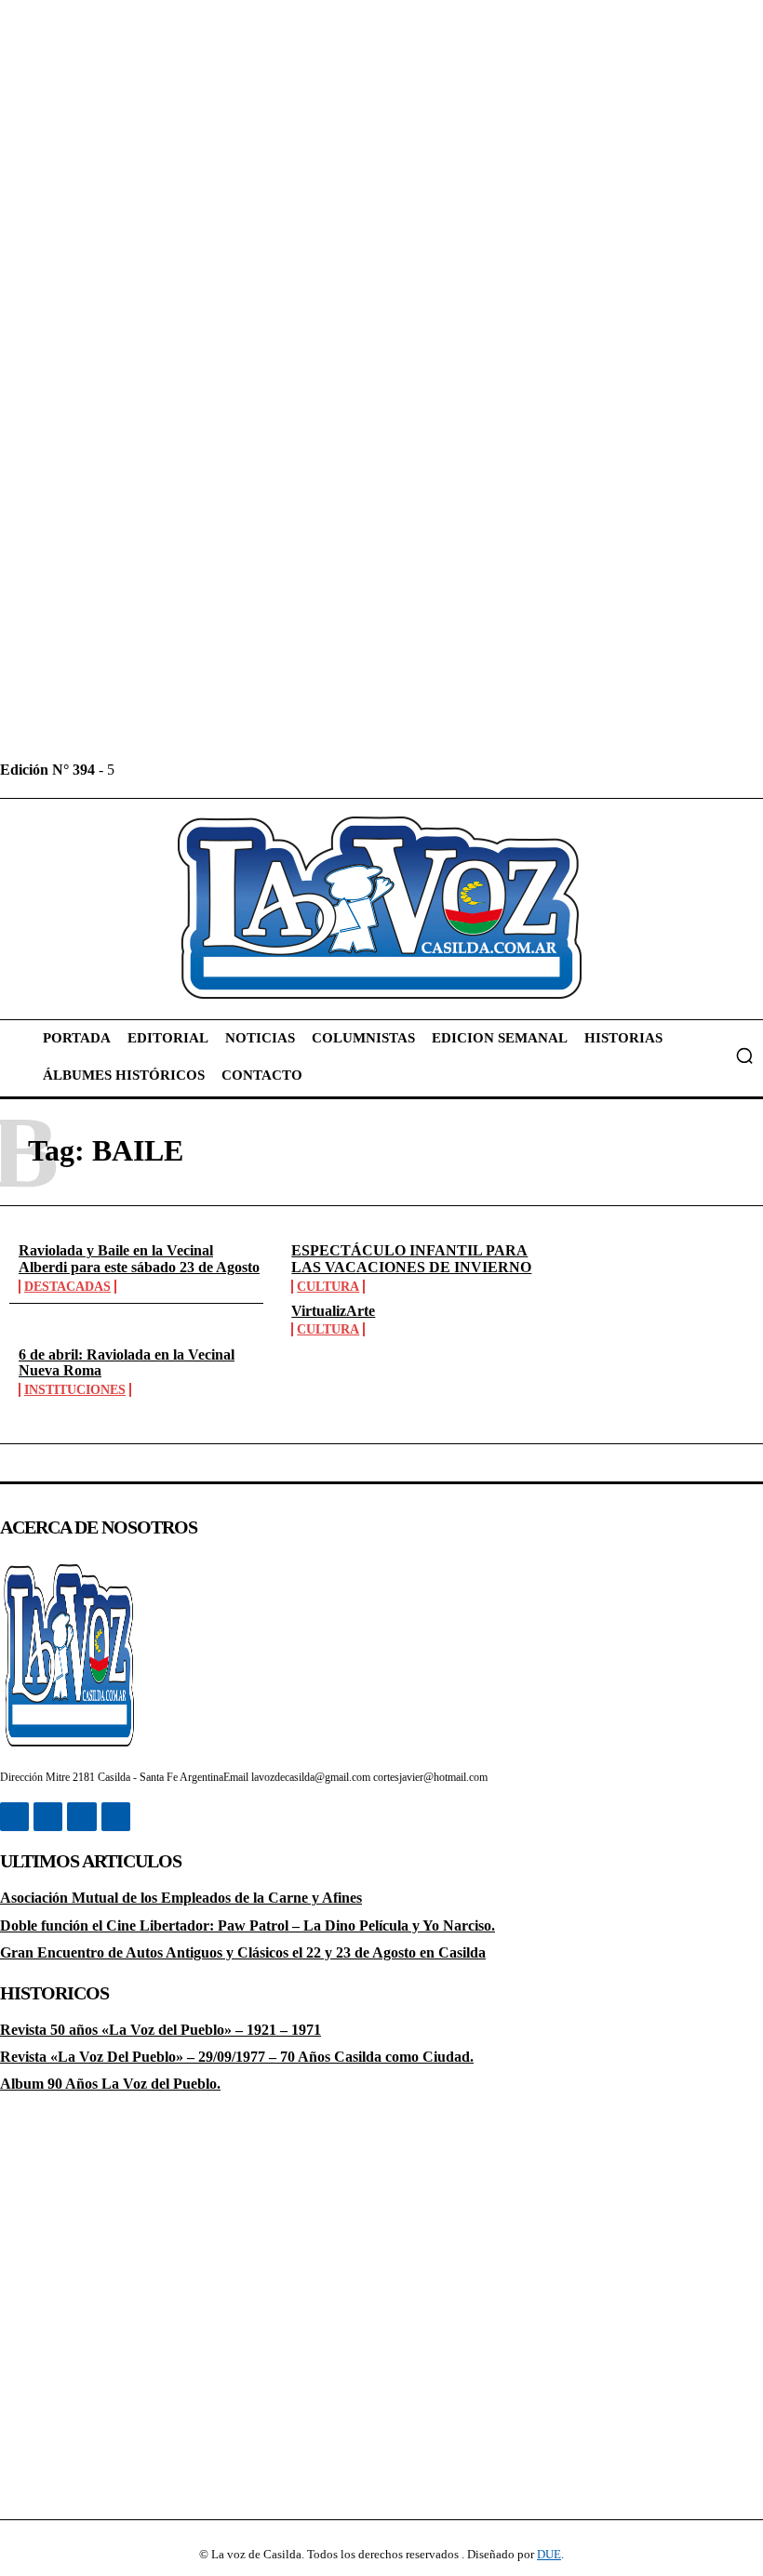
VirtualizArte (333, 1311)
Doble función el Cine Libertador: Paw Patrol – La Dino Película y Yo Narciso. (248, 1925)
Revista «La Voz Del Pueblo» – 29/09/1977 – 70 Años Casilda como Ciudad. (237, 2057)
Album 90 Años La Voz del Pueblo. (110, 2084)
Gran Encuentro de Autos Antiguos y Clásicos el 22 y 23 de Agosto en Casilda (243, 1952)
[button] (744, 1056)
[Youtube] (256, 770)
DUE (549, 2554)
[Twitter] (214, 770)
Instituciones (75, 1390)
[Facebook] (131, 770)
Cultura (328, 1287)
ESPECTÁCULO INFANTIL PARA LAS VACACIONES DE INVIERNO (411, 1259)
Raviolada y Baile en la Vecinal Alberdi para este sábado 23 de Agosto (139, 1259)
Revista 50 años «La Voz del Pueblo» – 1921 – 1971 (161, 2030)
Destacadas (67, 1287)
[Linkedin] (173, 770)
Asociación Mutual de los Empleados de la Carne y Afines (181, 1898)
